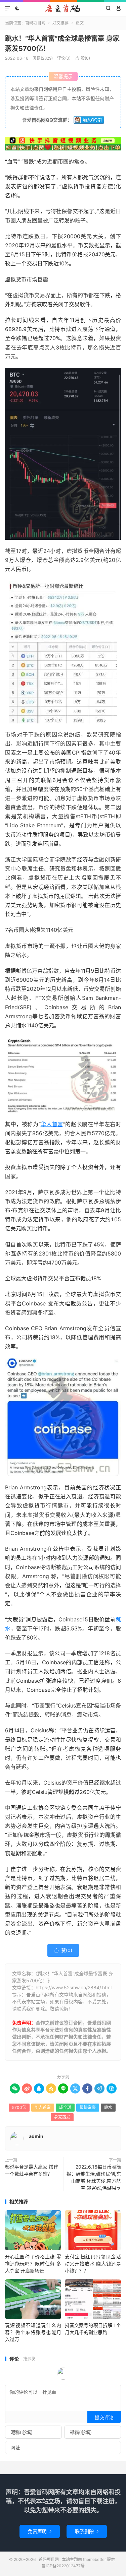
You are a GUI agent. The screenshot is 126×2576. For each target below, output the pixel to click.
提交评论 (104, 2417)
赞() (82, 58)
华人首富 (52, 1124)
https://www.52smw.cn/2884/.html (74, 1987)
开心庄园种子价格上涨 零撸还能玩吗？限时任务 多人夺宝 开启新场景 (33, 2264)
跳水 (108, 2107)
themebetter (94, 2559)
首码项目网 (63, 8)
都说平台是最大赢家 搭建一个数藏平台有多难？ (32, 2170)
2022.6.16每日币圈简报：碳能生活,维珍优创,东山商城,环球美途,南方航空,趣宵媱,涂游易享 (94, 2177)
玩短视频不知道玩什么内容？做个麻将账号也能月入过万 (33, 2332)
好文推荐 (60, 23)
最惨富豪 (88, 2107)
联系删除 (87, 2531)
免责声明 (40, 2531)
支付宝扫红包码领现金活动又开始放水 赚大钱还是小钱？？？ (93, 2264)
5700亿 (19, 2107)
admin (36, 2136)
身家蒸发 (62, 2117)
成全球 (65, 2107)
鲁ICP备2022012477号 (63, 2566)
